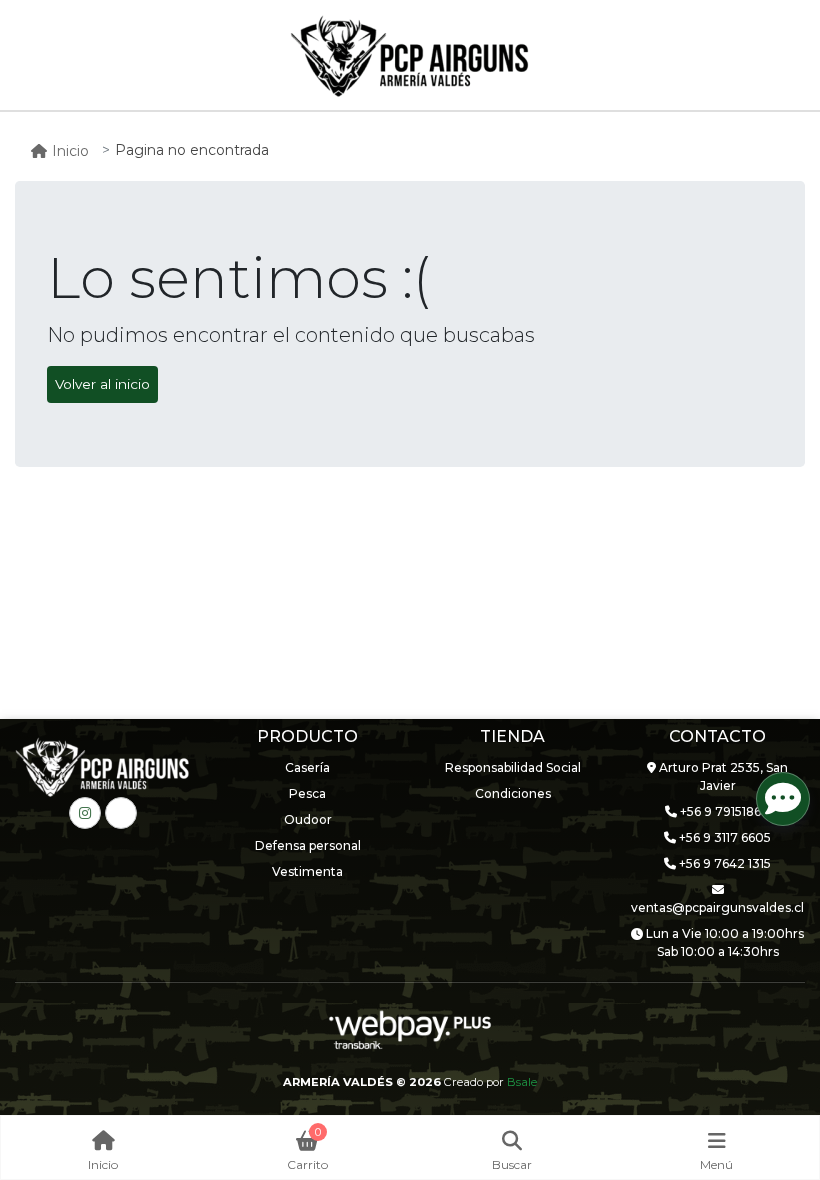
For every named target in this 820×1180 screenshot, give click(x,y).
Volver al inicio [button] (102, 384)
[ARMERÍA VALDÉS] (410, 56)
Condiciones (513, 793)
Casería (307, 767)
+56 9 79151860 (723, 811)
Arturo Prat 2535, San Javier (722, 776)
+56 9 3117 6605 (723, 837)
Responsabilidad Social (513, 767)
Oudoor (308, 819)
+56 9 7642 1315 (723, 863)
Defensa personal (308, 845)
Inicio (70, 151)
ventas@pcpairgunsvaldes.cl (717, 907)
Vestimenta (307, 871)
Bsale (522, 1082)
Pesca (307, 793)
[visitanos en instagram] (85, 813)
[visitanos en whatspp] (121, 813)
